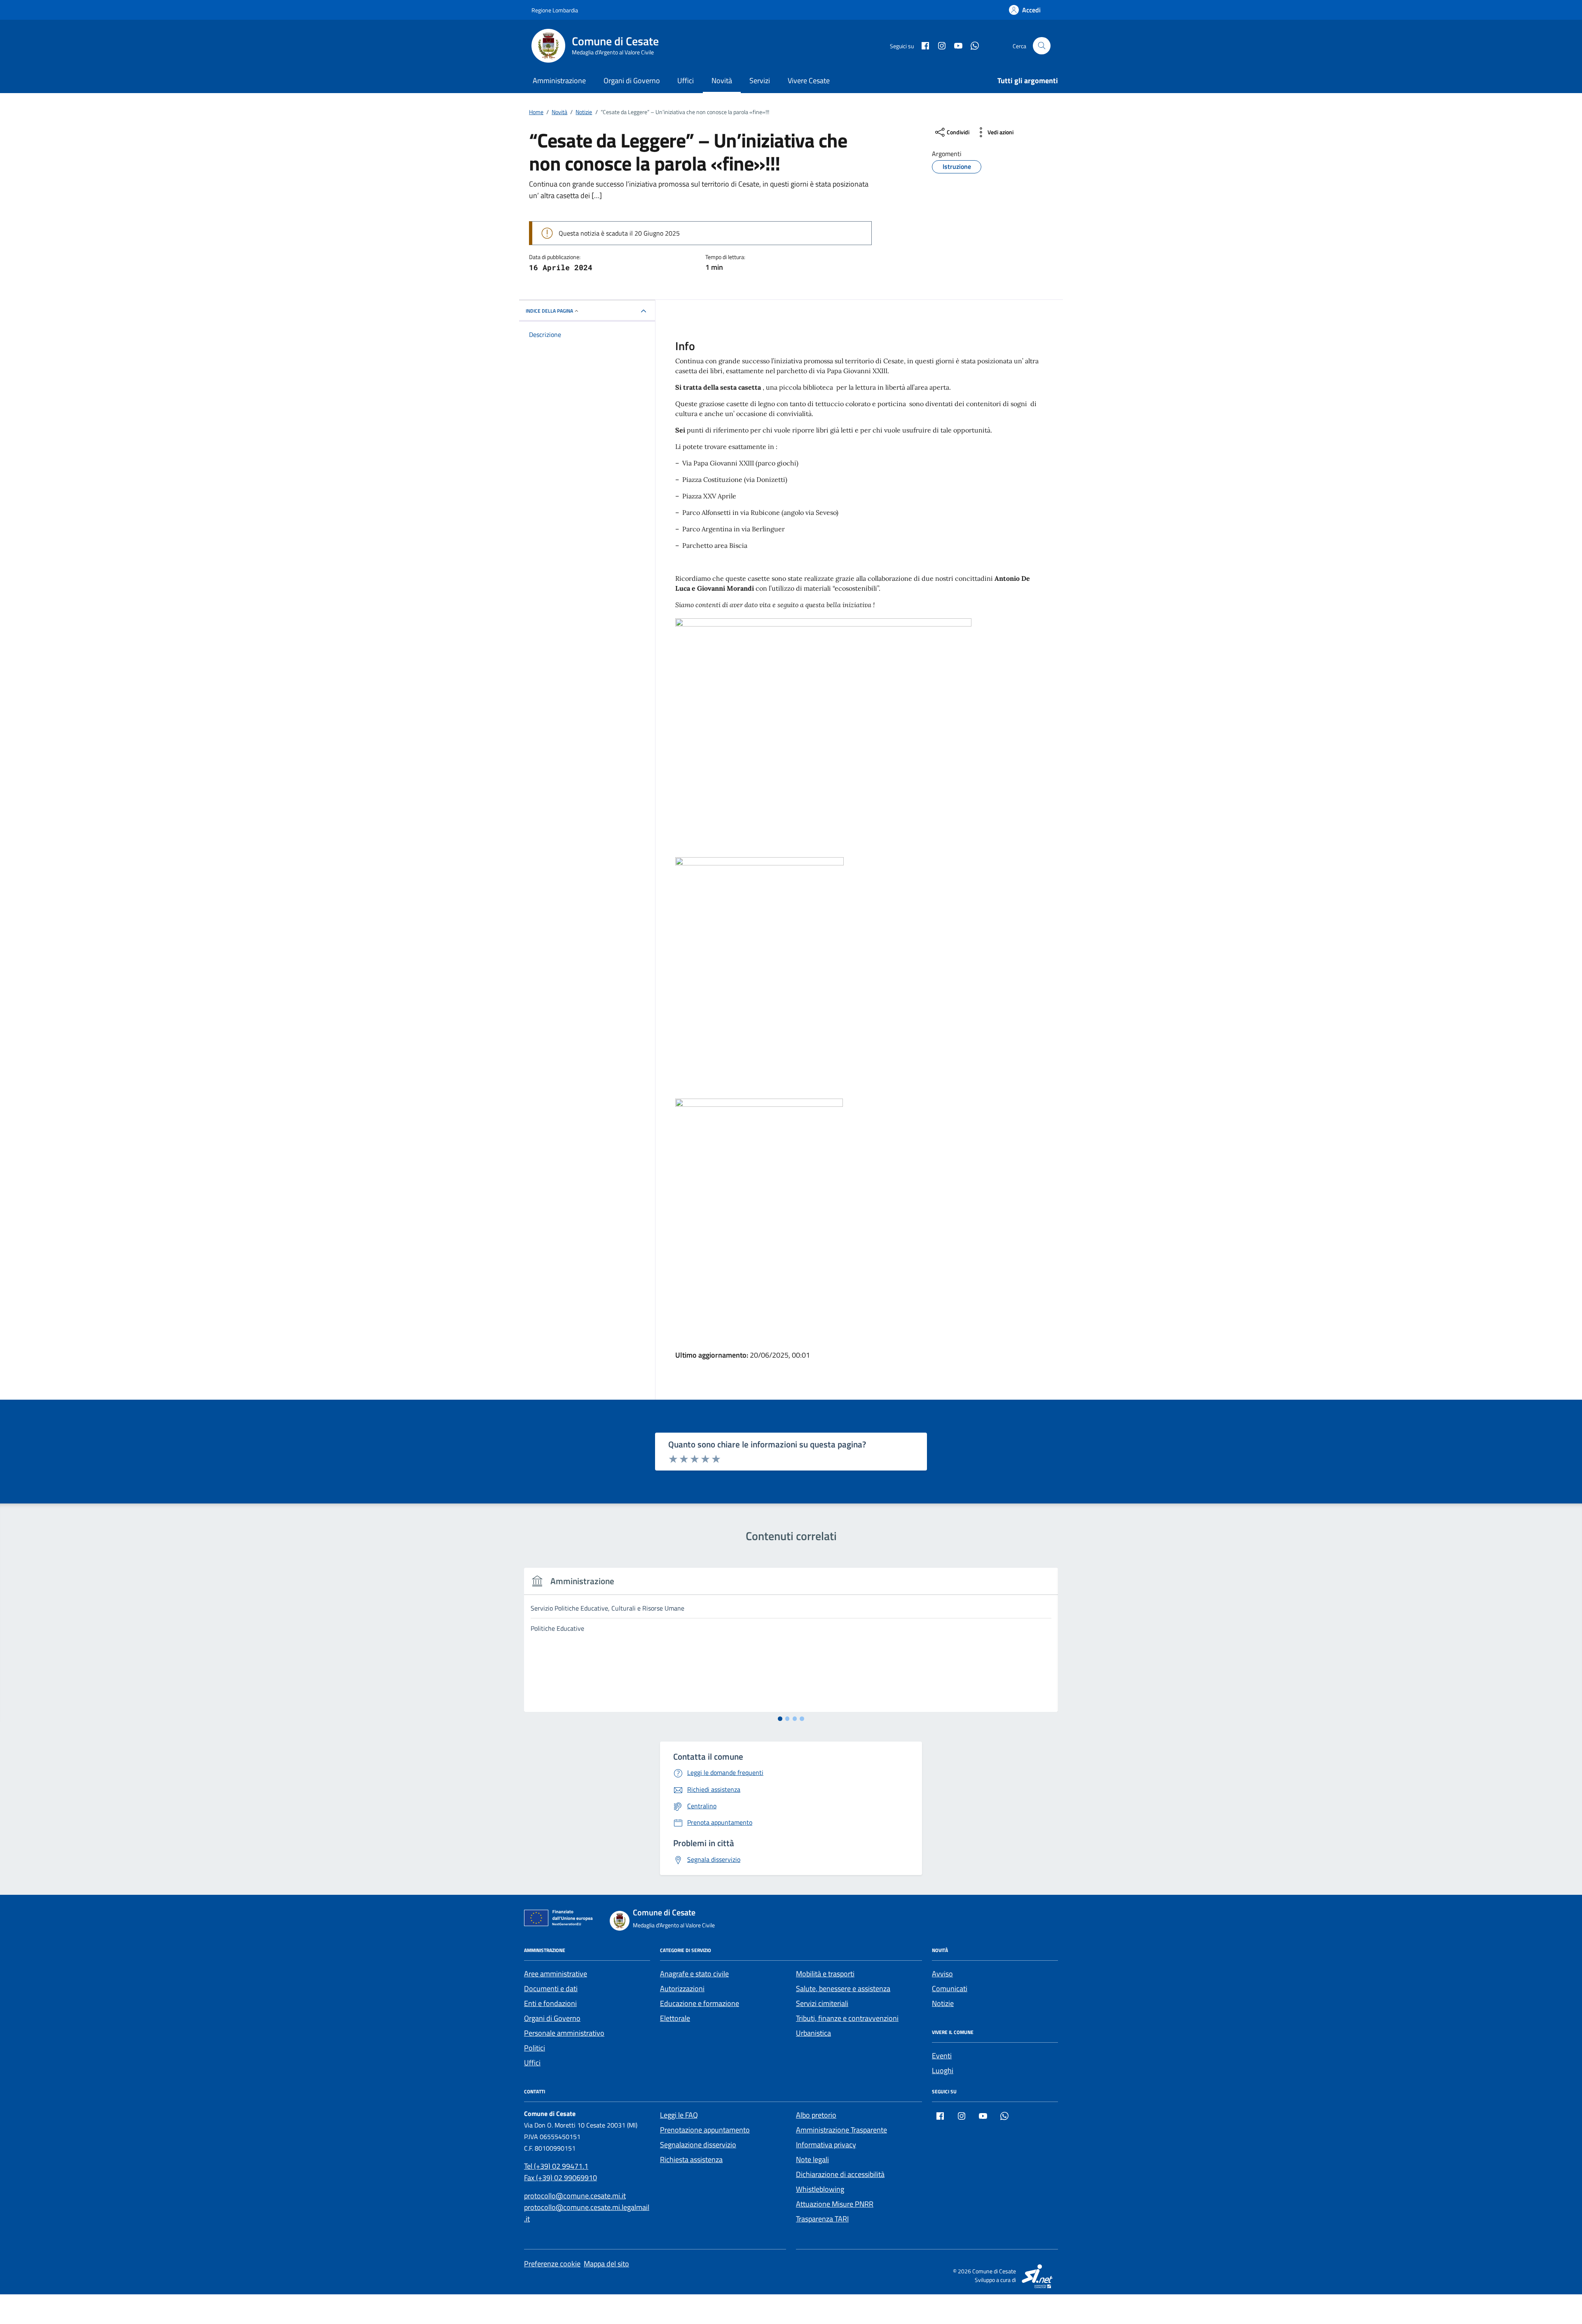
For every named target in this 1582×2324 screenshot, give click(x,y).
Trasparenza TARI (822, 2219)
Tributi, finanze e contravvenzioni (847, 2018)
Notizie (943, 2003)
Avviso (942, 1974)
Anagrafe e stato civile (694, 1974)
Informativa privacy (826, 2145)
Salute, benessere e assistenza (843, 1988)
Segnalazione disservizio (698, 2145)
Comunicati (950, 1988)
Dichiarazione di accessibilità (840, 2174)
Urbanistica (813, 2033)
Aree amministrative (556, 1974)
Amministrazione (559, 81)
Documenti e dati (551, 1988)
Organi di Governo (632, 81)
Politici (535, 2048)
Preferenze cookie (552, 2264)
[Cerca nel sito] (1042, 46)
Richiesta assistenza (691, 2159)
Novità (722, 81)
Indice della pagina (549, 311)
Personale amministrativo (564, 2033)
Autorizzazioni (682, 1988)
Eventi (942, 2056)
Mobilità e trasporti (825, 1974)
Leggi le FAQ (679, 2115)
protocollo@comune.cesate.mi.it (575, 2196)
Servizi (760, 81)
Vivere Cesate (809, 81)
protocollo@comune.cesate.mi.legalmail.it (587, 2213)
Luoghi (943, 2070)
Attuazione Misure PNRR (835, 2204)
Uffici (686, 81)
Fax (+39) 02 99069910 (560, 2178)
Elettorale (675, 2018)
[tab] (780, 1719)
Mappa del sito (606, 2264)
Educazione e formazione (700, 2003)
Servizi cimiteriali (822, 2003)
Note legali (812, 2159)
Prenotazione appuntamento (705, 2130)
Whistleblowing (820, 2189)
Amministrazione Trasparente (841, 2130)
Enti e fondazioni (550, 2003)
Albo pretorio (816, 2115)
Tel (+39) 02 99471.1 (556, 2166)
